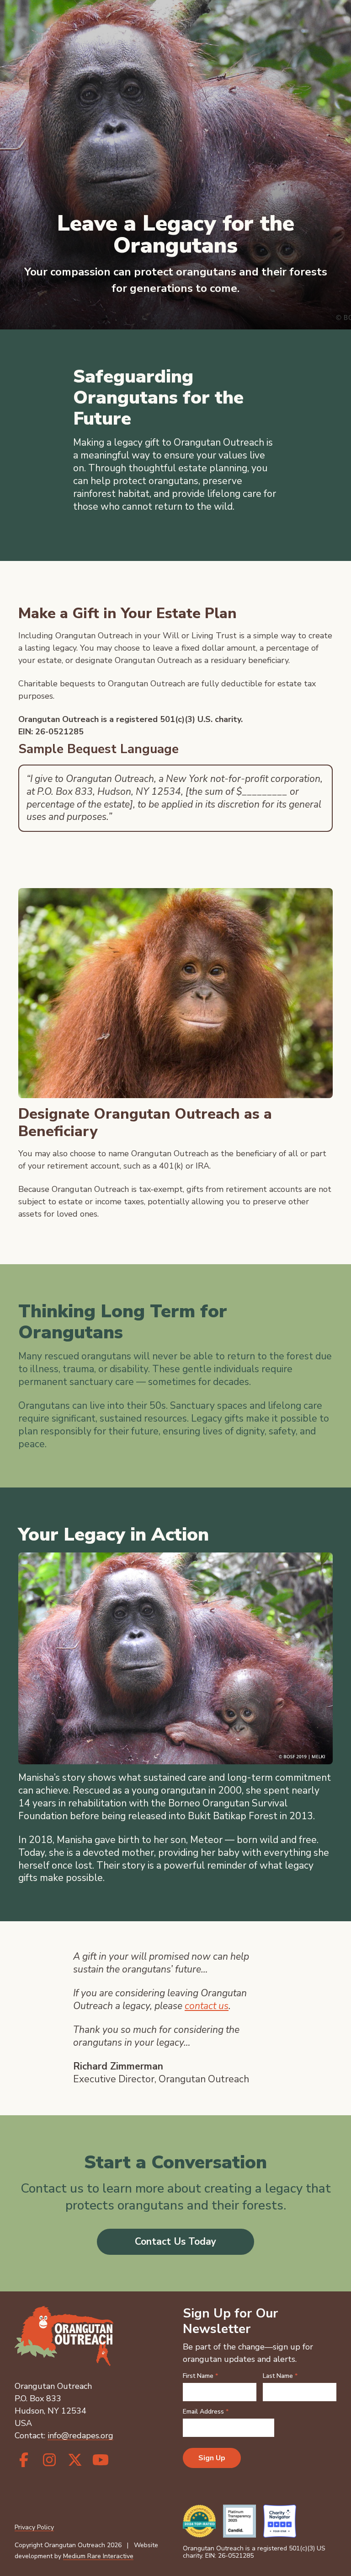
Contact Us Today (175, 2242)
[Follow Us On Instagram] (49, 2460)
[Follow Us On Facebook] (24, 2460)
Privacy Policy (34, 2527)
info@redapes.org (80, 2436)
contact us (207, 2006)
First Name (200, 2376)
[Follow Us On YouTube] (101, 2460)
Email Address (206, 2412)
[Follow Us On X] (75, 2460)
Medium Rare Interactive (98, 2556)
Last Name (280, 2376)
